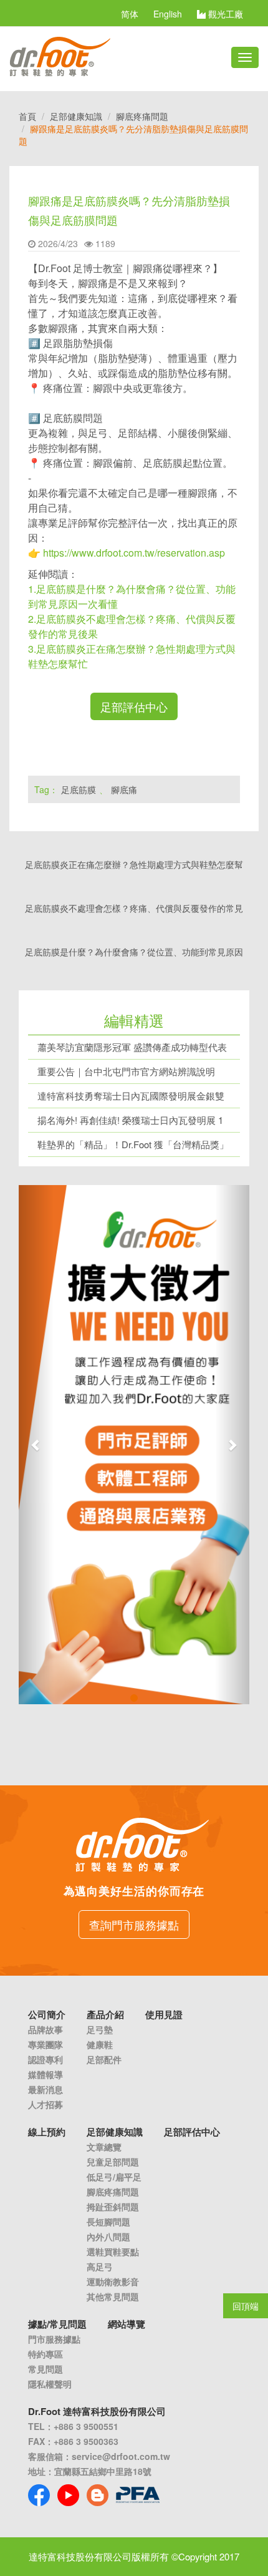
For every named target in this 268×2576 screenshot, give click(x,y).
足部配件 (104, 2059)
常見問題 (45, 2369)
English (168, 14)
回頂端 (246, 2306)
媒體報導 (45, 2074)
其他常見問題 (113, 2296)
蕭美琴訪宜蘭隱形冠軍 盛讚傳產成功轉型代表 (132, 1047)
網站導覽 (127, 2324)
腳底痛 (124, 789)
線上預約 (47, 2132)
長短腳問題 (108, 2222)
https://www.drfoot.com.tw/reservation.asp (134, 553)
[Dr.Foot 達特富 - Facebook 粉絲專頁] (39, 2495)
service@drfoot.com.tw (121, 2456)
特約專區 (45, 2354)
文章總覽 (104, 2147)
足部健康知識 (76, 116)
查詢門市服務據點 (134, 1925)
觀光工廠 (224, 14)
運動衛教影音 (113, 2281)
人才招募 (45, 2104)
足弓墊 (100, 2029)
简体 (130, 14)
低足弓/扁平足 (114, 2177)
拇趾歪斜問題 (113, 2207)
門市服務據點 (54, 2339)
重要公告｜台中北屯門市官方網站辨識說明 (126, 1071)
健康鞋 (100, 2044)
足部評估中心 (134, 706)
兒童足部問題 (113, 2162)
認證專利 (45, 2059)
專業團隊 (45, 2044)
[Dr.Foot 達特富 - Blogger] (98, 2495)
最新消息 (45, 2089)
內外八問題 (108, 2237)
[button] (36, 1445)
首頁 (27, 116)
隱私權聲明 (50, 2384)
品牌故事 (45, 2029)
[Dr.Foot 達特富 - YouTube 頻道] (68, 2495)
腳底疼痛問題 (142, 116)
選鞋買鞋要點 (113, 2252)
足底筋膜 (79, 789)
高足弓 (100, 2266)
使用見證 (164, 2014)
